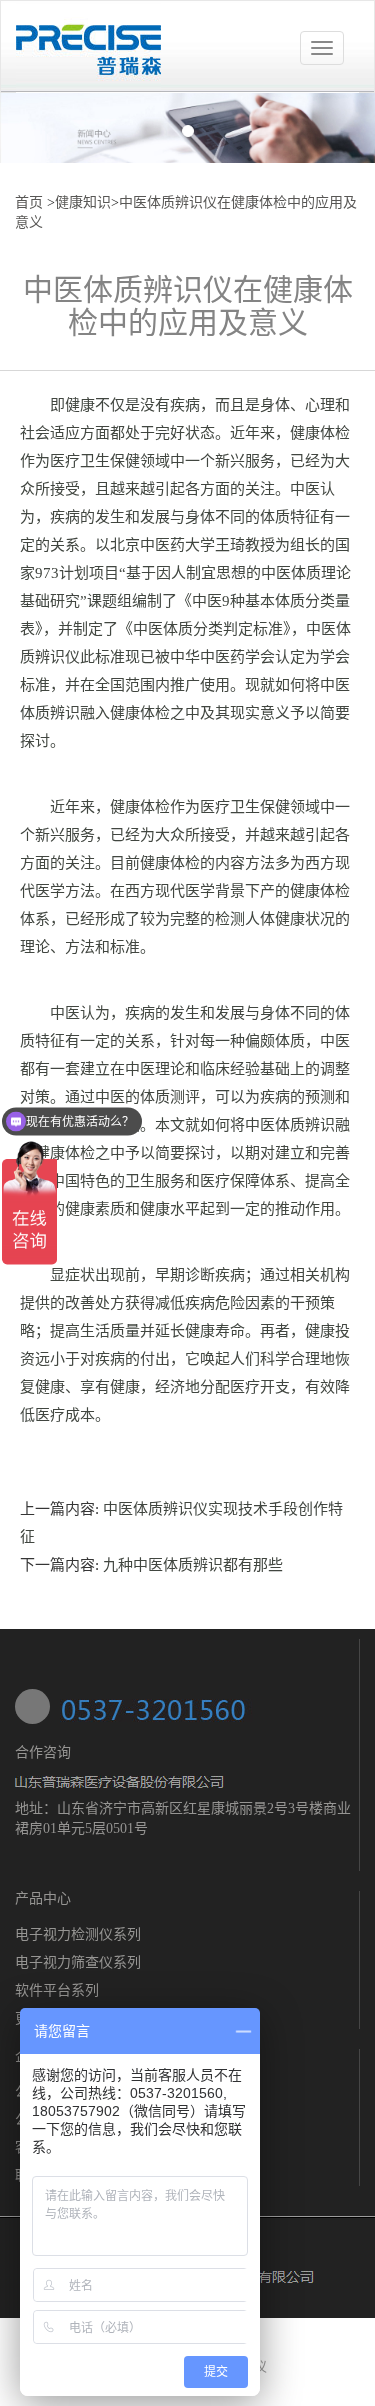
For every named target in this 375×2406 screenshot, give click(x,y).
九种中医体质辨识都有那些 (193, 1565)
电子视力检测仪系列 (78, 1934)
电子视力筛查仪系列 (78, 1962)
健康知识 (83, 202)
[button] (28, 128)
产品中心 (43, 1898)
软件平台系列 (57, 1990)
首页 (29, 202)
